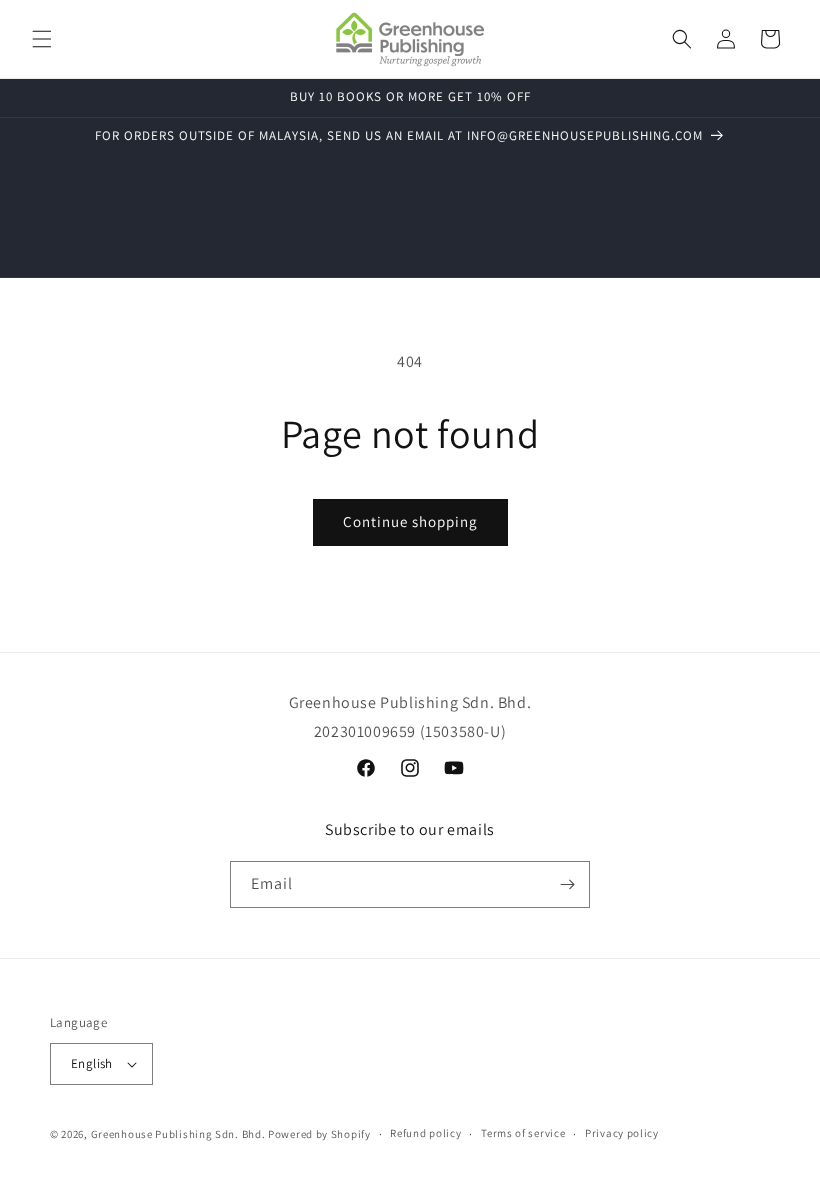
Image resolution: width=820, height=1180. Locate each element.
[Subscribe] (567, 884)
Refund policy (425, 1133)
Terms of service (523, 1133)
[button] (42, 39)
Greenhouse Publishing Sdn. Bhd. (178, 1134)
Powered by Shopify (319, 1134)
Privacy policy (622, 1133)
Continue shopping (410, 521)
